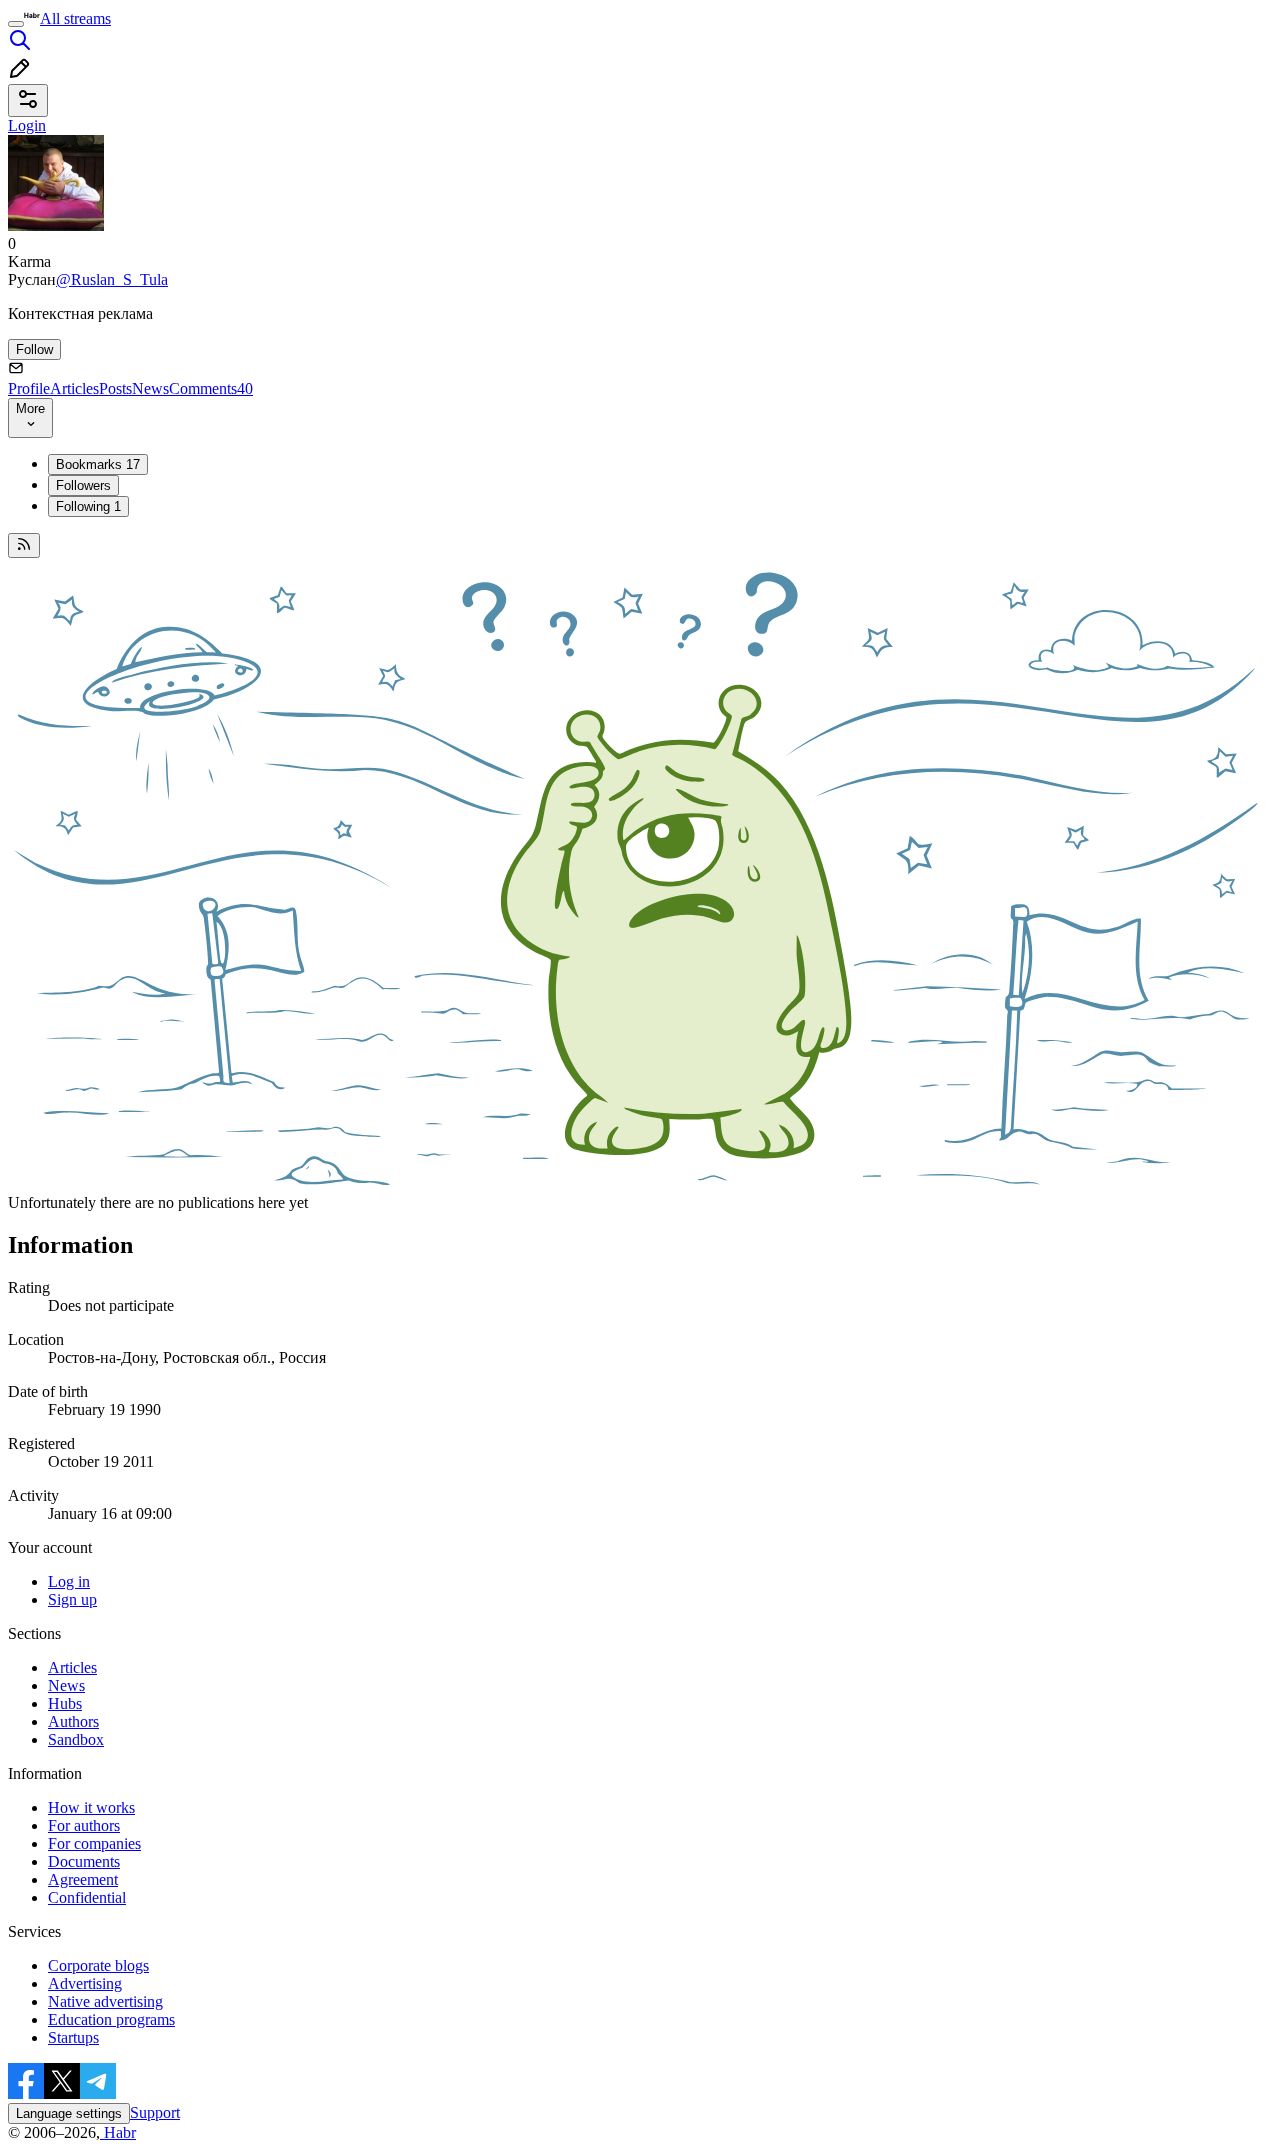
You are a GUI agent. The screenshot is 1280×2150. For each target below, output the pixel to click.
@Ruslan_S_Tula (112, 279)
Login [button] (27, 125)
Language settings (69, 2113)
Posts (115, 388)
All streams (75, 18)
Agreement (83, 1879)
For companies (94, 1843)
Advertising (85, 1983)
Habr (118, 2132)
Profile (29, 388)
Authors (73, 1721)
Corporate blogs (98, 1965)
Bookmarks (98, 464)
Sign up (72, 1599)
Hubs (65, 1703)
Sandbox (76, 1739)
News (150, 388)
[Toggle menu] (16, 24)
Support (155, 2112)
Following (88, 506)
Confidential (87, 1897)
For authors (84, 1825)
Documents (84, 1861)
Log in (69, 1581)
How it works (91, 1807)
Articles (74, 388)
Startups (73, 2037)
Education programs (111, 2019)
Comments (211, 388)
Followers (83, 485)
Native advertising (105, 2001)
